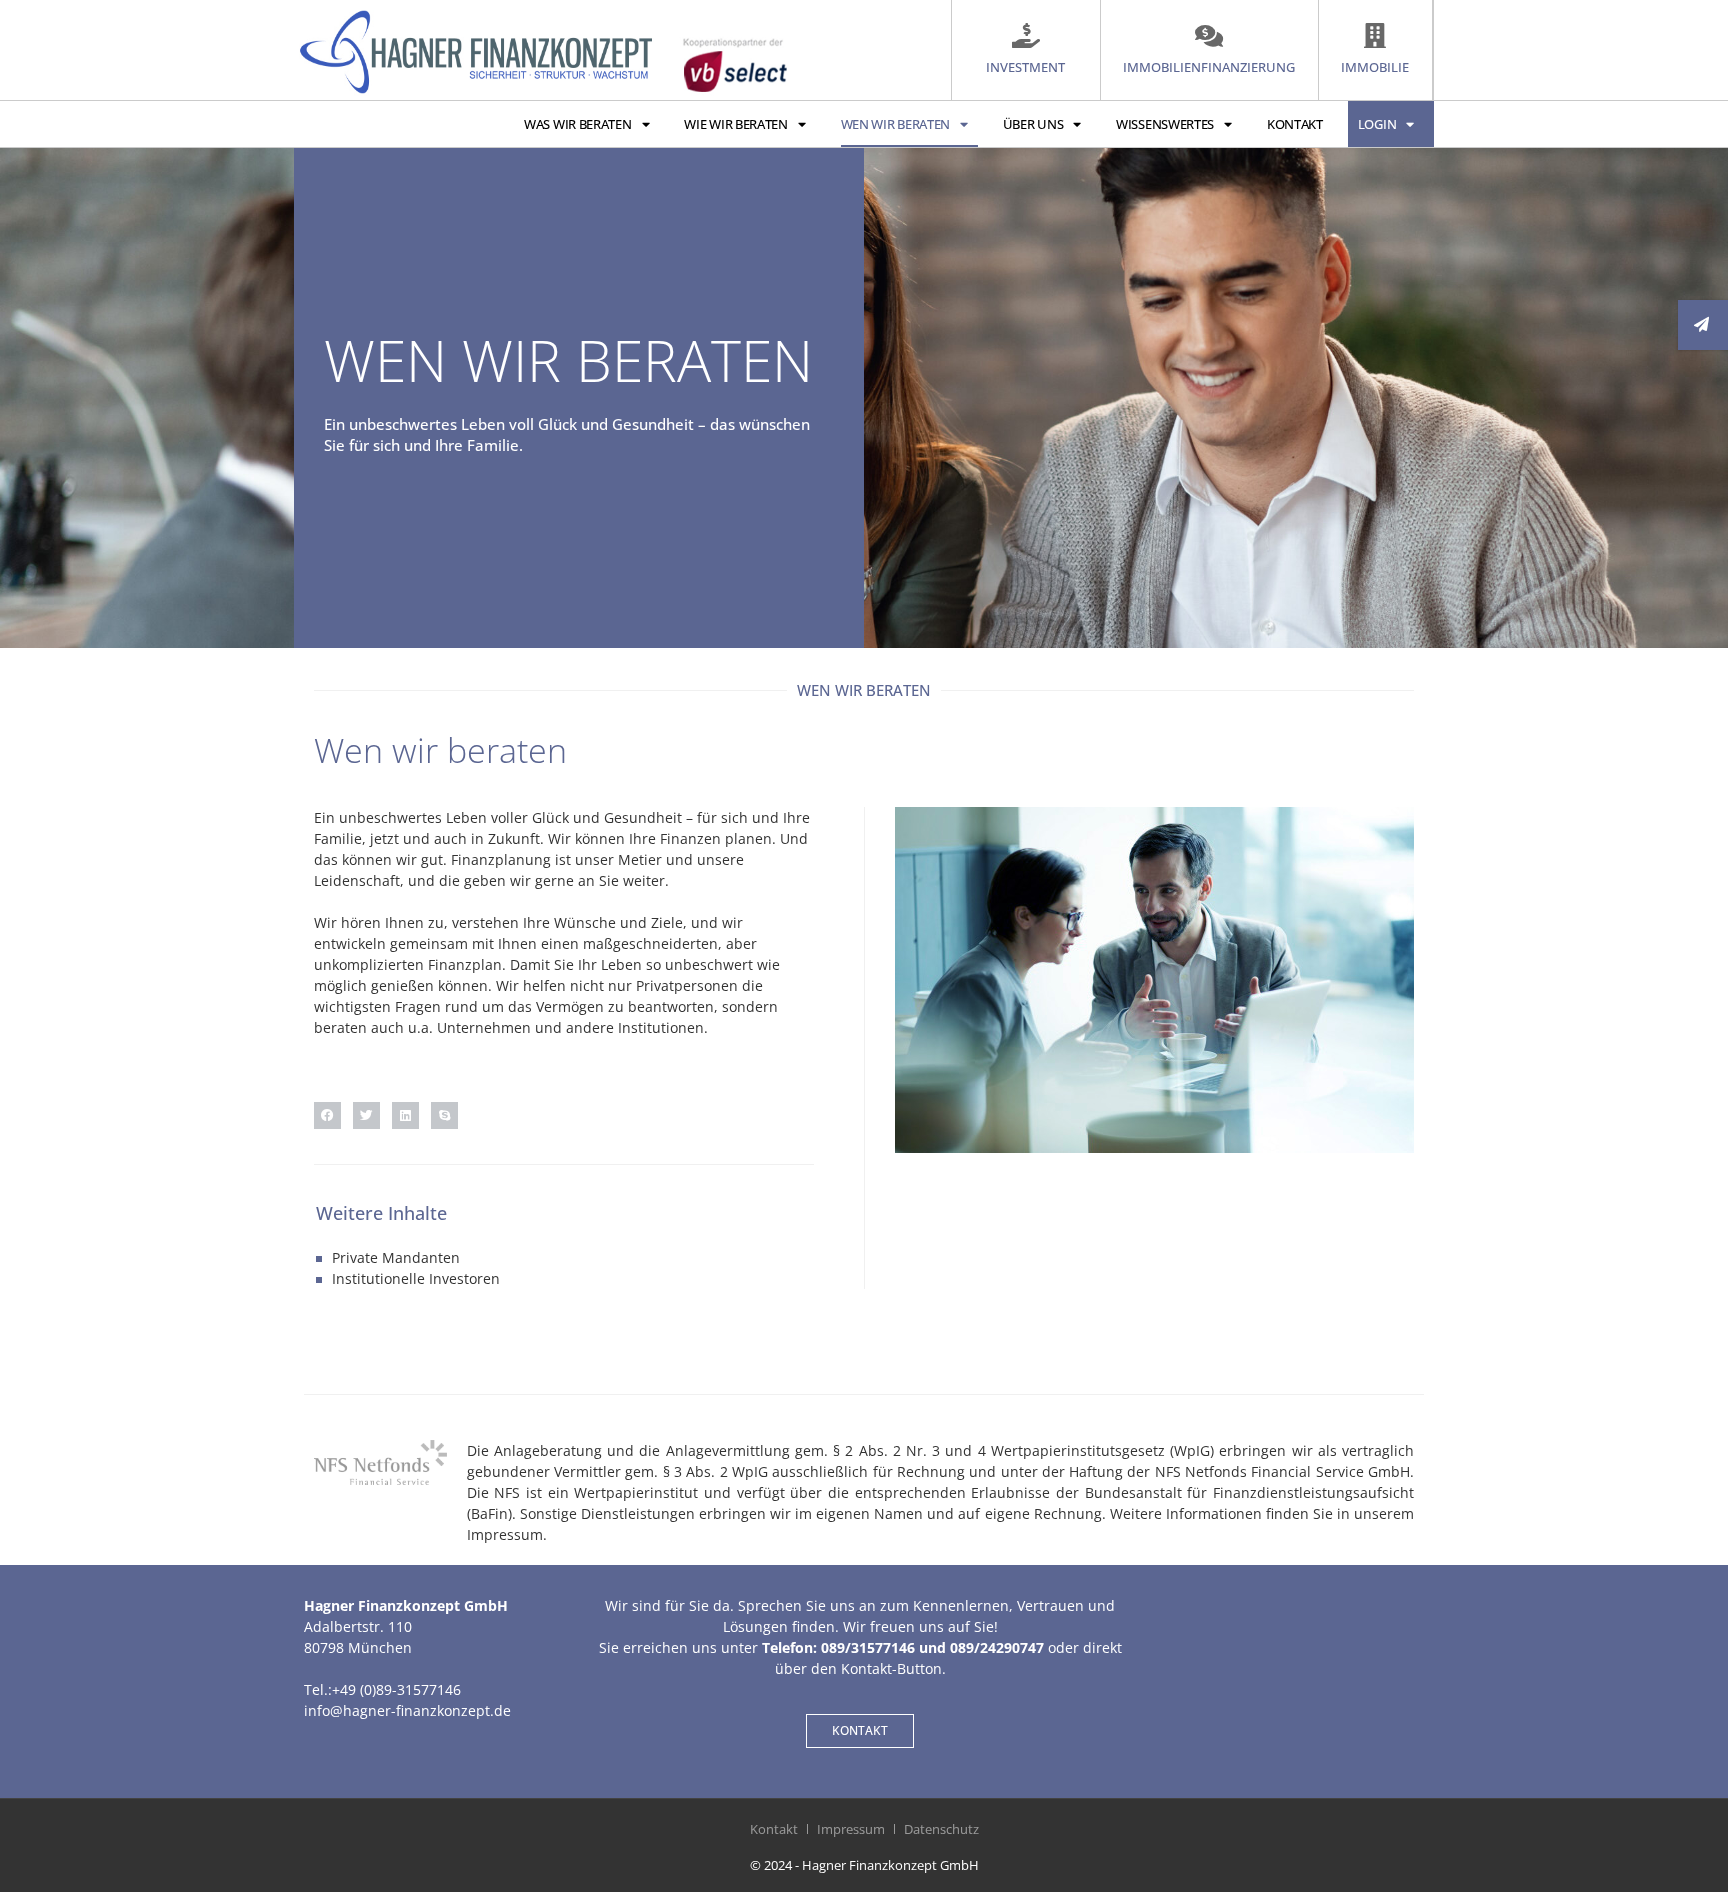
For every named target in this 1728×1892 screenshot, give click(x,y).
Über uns (1033, 124)
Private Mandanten (396, 1257)
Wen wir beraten (896, 124)
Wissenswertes (1165, 124)
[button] (327, 1115)
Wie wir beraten (736, 124)
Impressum (851, 1829)
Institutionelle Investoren (416, 1278)
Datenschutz (941, 1829)
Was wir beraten (578, 124)
